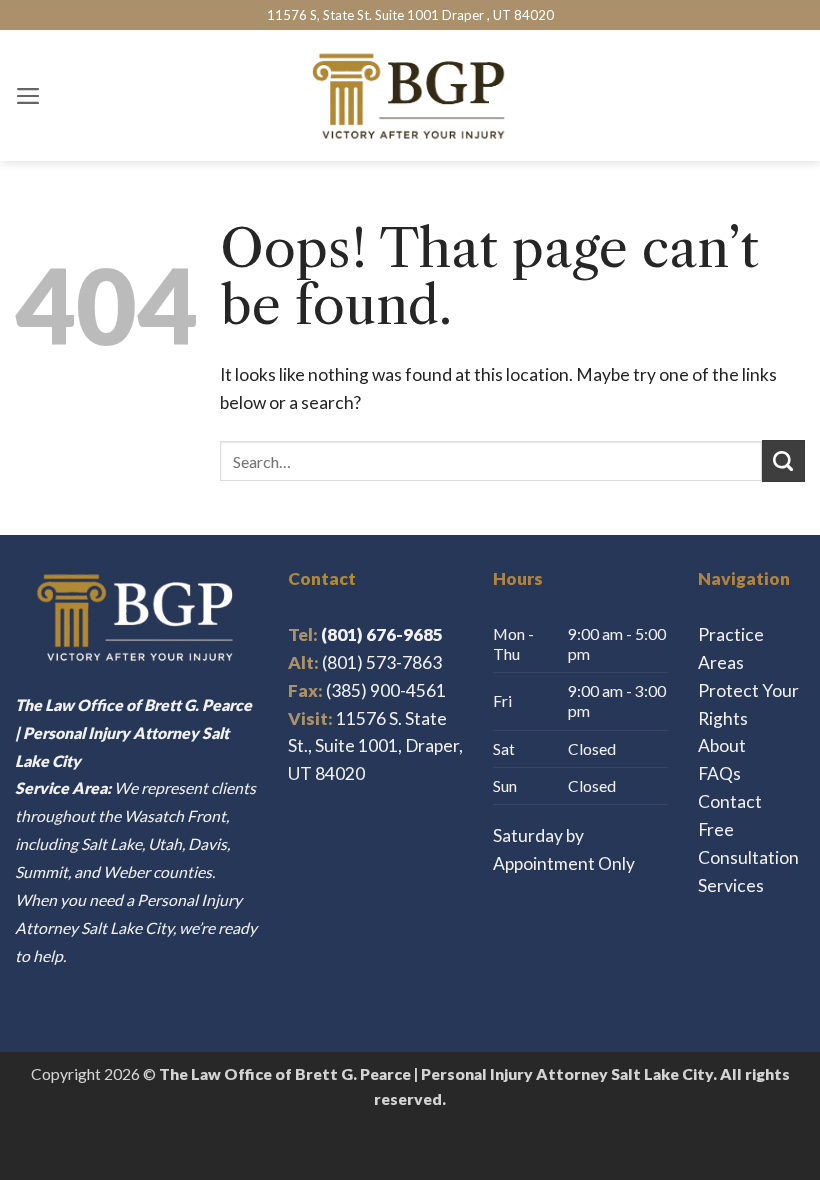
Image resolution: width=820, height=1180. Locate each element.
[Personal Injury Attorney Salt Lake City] (410, 95)
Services (731, 885)
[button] (28, 96)
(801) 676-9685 (365, 634)
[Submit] (783, 461)
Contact (730, 801)
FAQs (719, 773)
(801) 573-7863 (382, 662)
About (722, 745)
